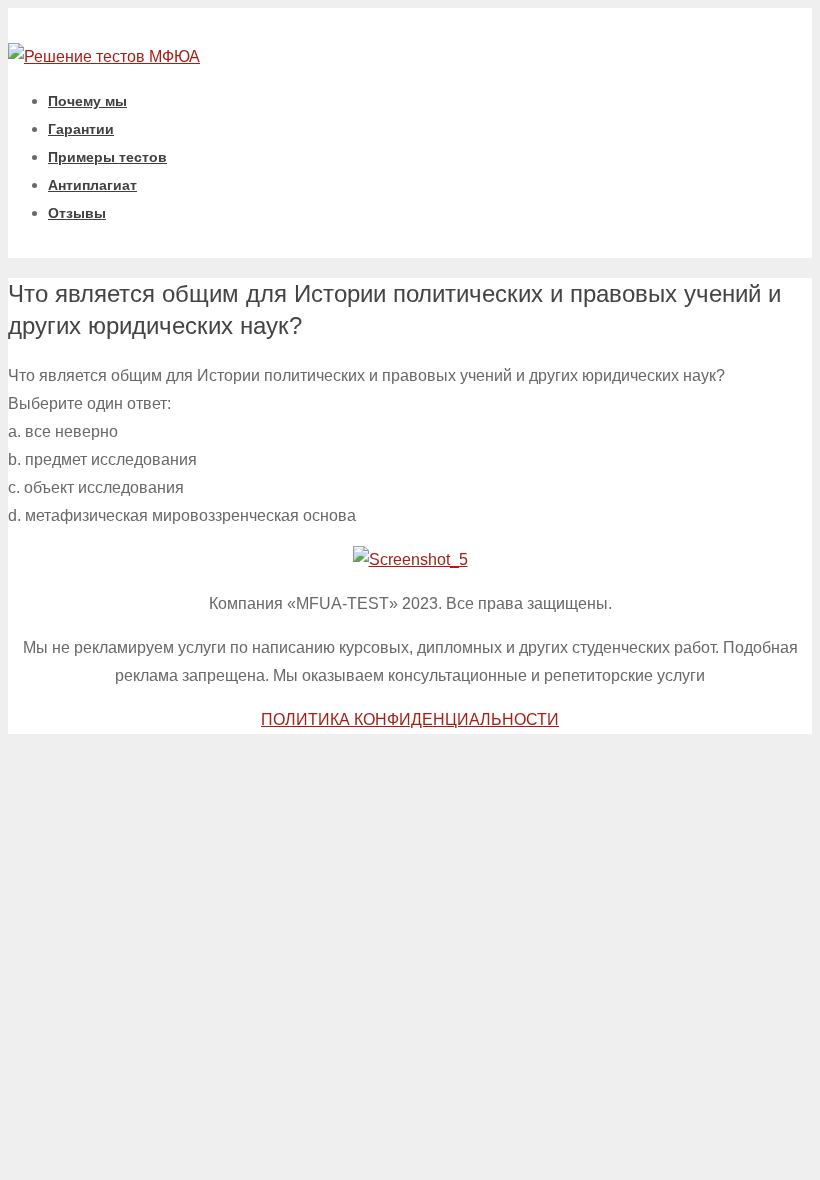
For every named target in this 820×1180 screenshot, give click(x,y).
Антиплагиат (92, 185)
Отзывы (77, 213)
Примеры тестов (107, 157)
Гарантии (81, 129)
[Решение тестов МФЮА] (104, 56)
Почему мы (87, 101)
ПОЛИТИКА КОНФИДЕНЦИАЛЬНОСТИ (410, 719)
